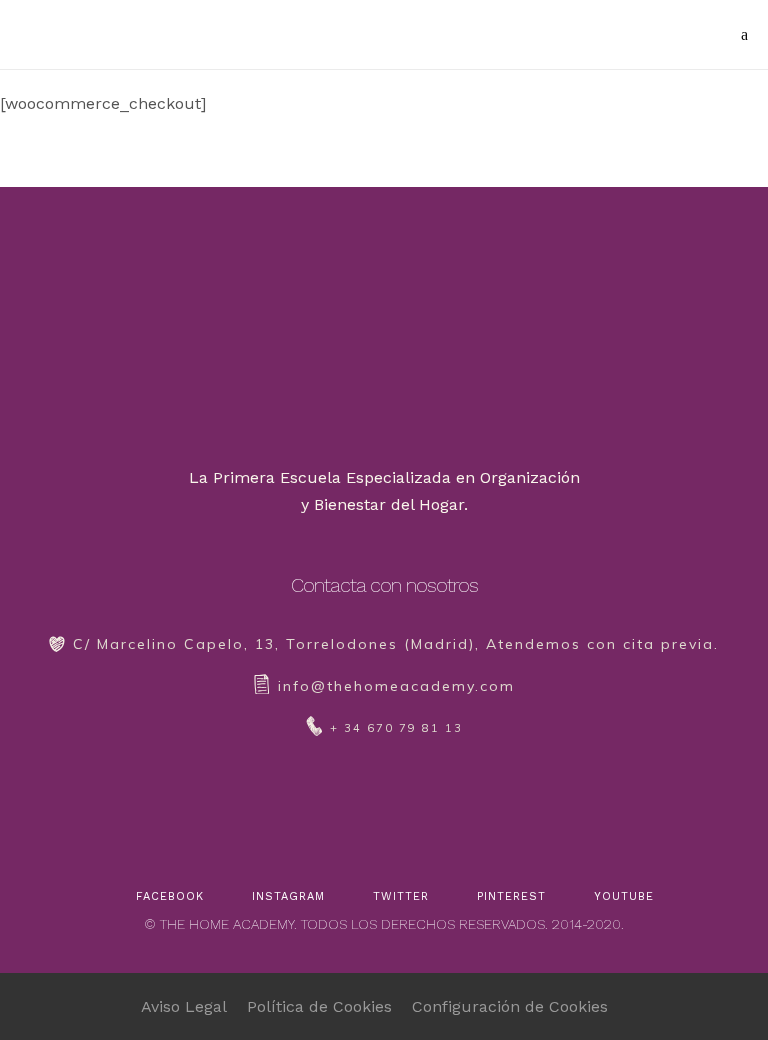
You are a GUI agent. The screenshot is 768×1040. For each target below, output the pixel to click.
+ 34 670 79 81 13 (396, 728)
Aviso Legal (184, 1006)
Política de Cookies (319, 1006)
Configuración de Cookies (510, 1006)
